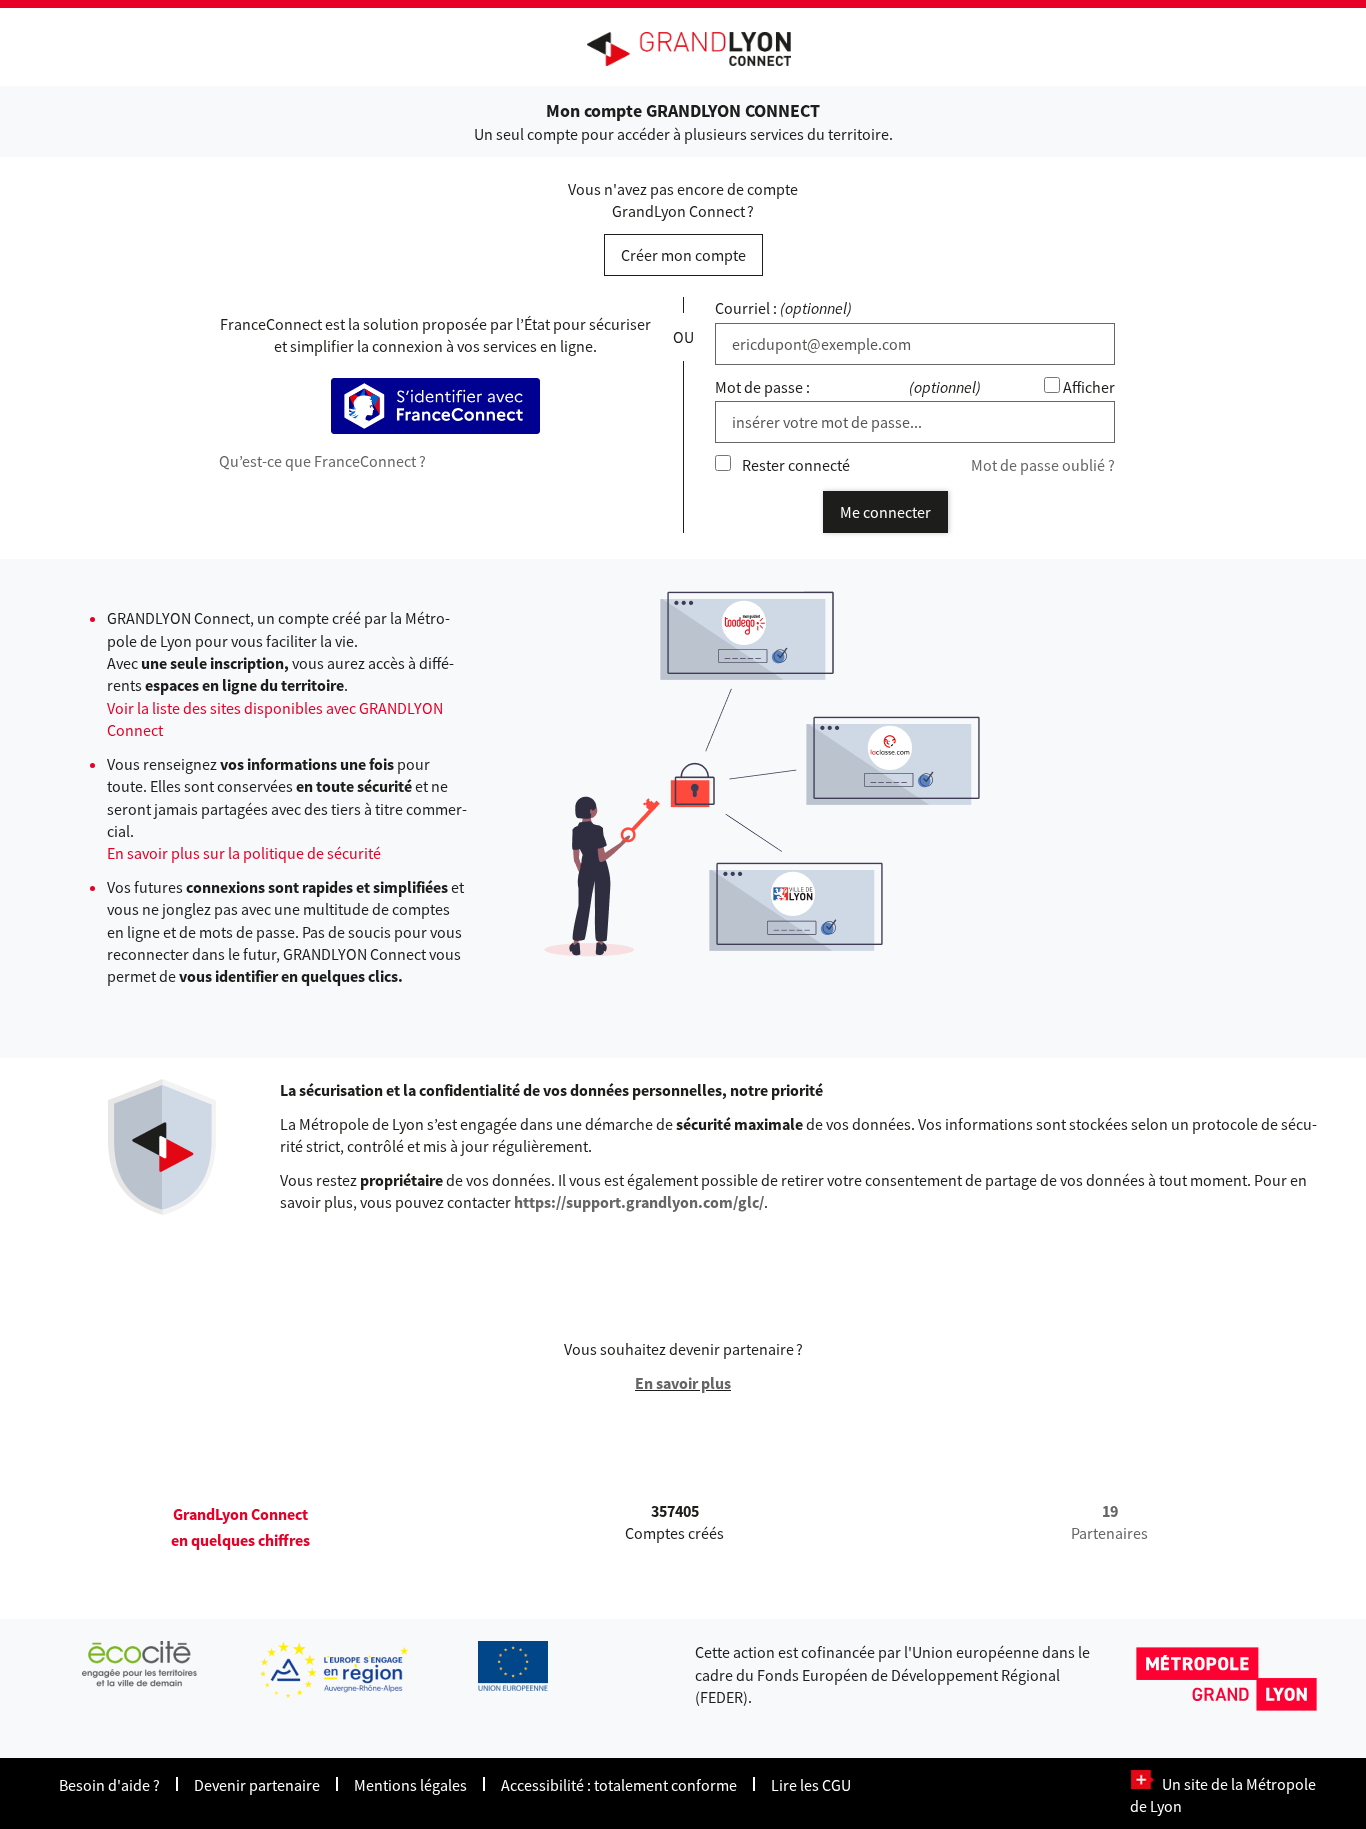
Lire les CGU (811, 1785)
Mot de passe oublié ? (1043, 465)
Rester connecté (796, 465)
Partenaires (1109, 1522)
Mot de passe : (762, 387)
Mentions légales (410, 1785)
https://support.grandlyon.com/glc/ (639, 1202)
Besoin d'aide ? (109, 1785)
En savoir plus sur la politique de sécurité (244, 853)
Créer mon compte (683, 255)
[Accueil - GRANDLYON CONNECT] (699, 49)
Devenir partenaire (257, 1785)
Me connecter (885, 512)
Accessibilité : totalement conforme (619, 1785)
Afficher (1089, 387)
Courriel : (746, 308)
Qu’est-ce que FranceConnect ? (322, 461)
